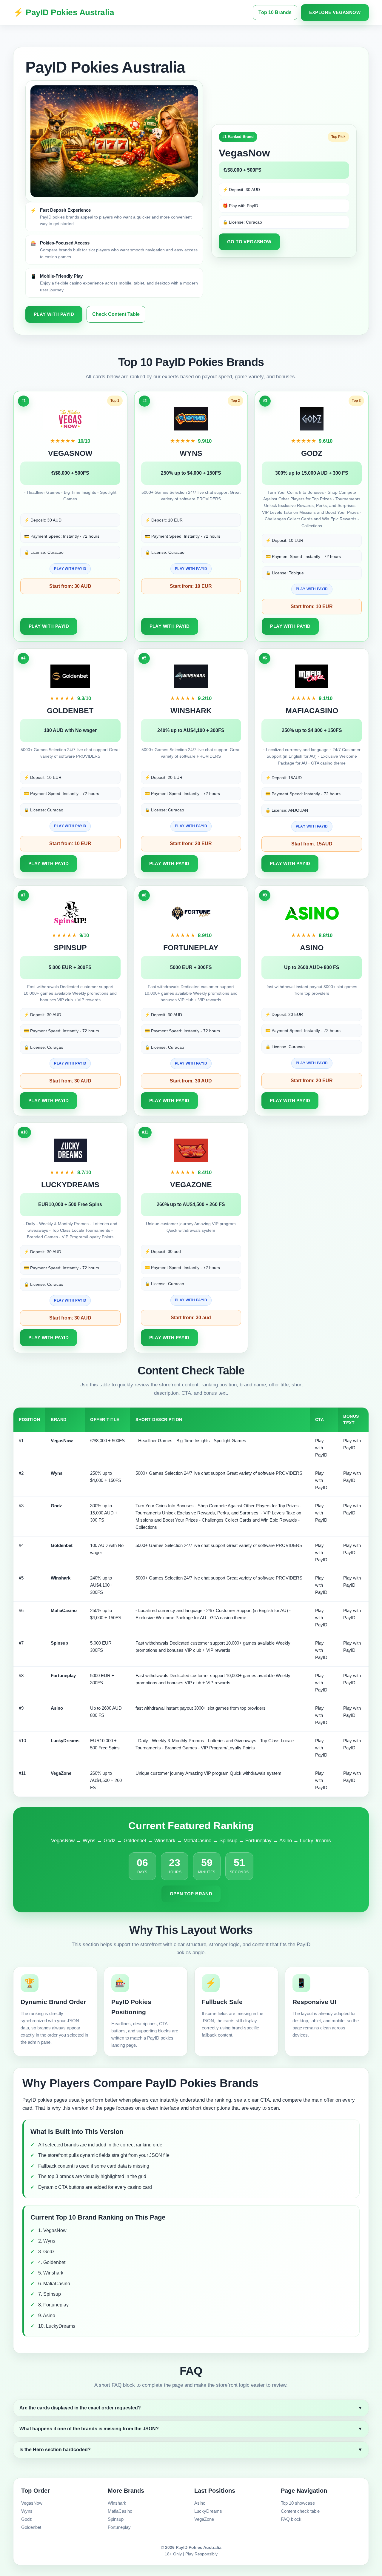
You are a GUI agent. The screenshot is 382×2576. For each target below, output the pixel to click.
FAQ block (291, 2519)
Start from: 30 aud (191, 1318)
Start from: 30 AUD (70, 586)
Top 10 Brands (275, 12)
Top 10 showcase (298, 2503)
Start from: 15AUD (312, 844)
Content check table (300, 2511)
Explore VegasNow (335, 12)
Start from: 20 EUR (191, 843)
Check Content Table (116, 314)
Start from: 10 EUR (191, 586)
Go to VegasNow (249, 242)
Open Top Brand (191, 1894)
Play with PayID (54, 314)
